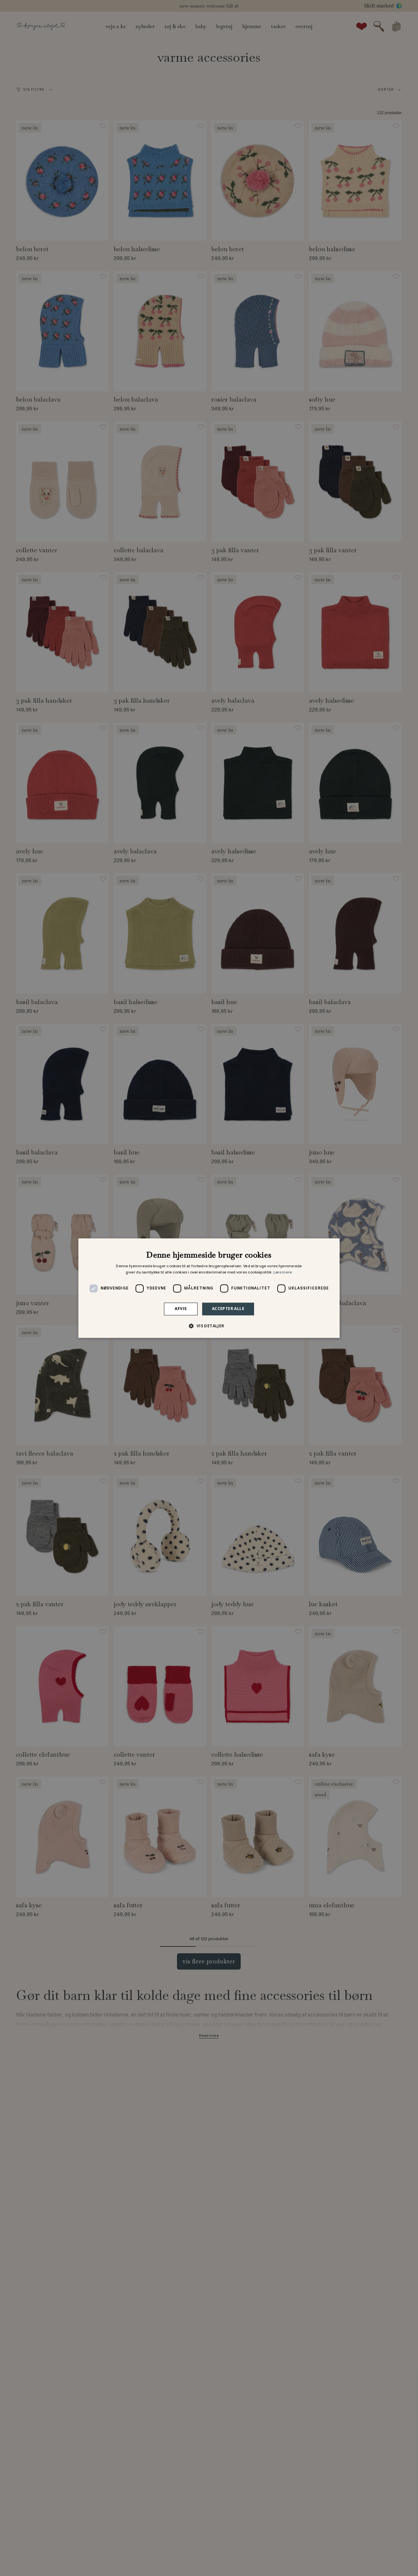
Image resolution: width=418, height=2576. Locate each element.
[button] (209, 1326)
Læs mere (283, 1273)
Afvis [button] (181, 1309)
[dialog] (209, 1288)
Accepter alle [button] (228, 1309)
